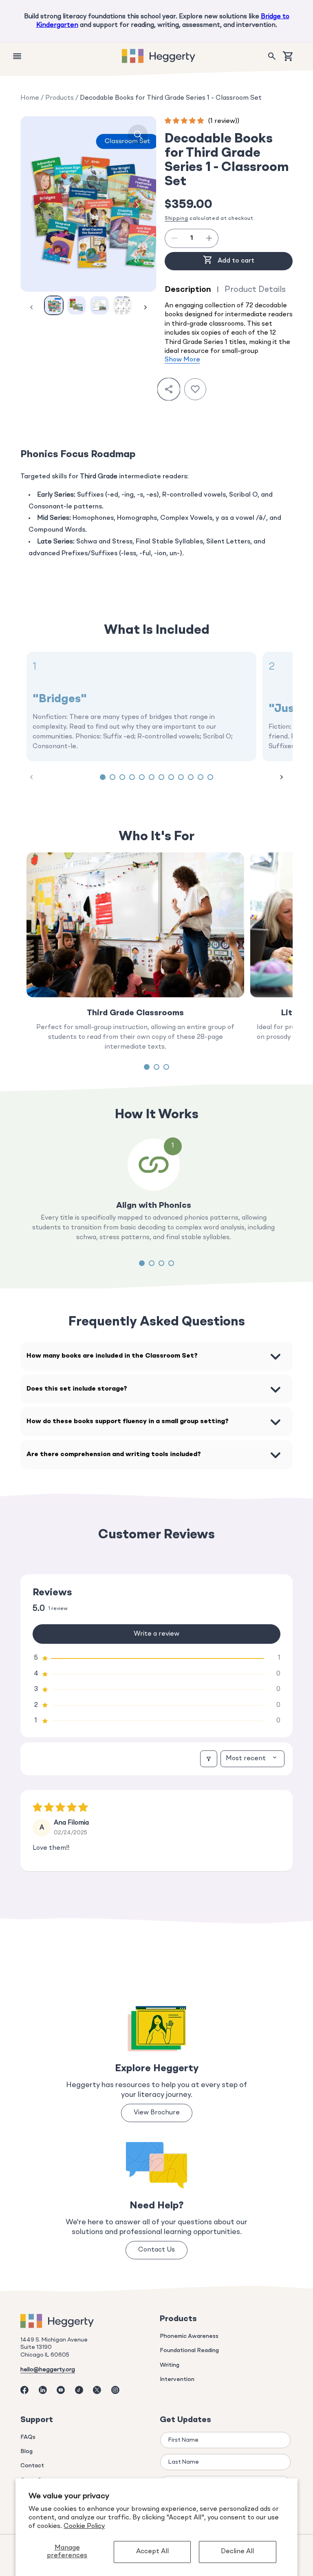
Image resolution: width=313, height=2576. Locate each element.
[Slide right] (137, 205)
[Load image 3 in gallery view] (99, 305)
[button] (272, 56)
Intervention (177, 2379)
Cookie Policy (84, 2526)
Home (30, 98)
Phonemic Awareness (189, 2336)
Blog (26, 2451)
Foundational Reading (189, 2350)
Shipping (176, 219)
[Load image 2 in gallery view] (77, 305)
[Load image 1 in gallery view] (54, 305)
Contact (32, 2466)
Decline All (237, 2552)
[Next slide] (282, 777)
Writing (170, 2365)
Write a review (156, 1634)
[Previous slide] (31, 777)
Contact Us (156, 2250)
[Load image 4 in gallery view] (122, 305)
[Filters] (209, 1759)
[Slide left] (40, 205)
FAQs (28, 2437)
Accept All (152, 2552)
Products (60, 98)
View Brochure (157, 2113)
